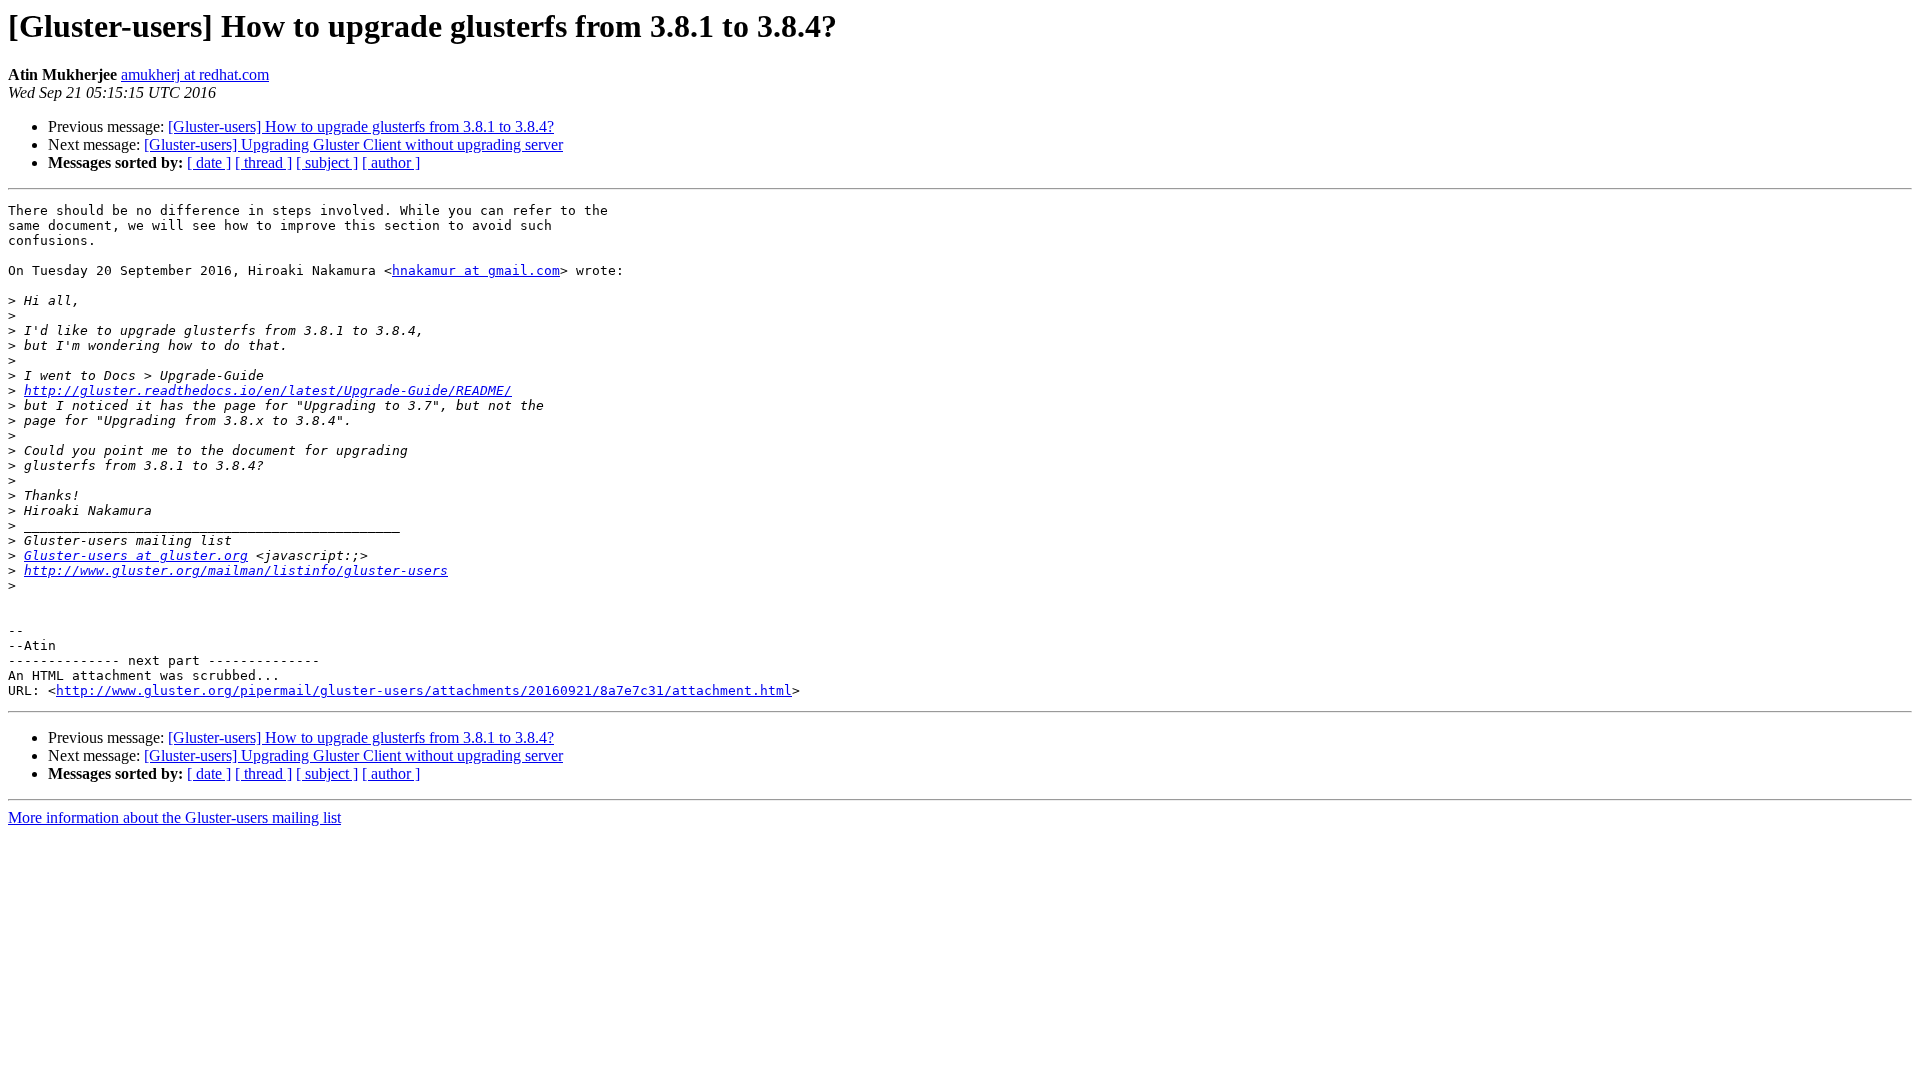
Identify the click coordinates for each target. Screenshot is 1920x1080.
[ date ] (209, 162)
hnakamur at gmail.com (476, 270)
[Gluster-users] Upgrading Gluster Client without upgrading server (353, 144)
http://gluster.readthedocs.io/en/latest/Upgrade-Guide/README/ (268, 390)
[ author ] (391, 162)
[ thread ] (263, 162)
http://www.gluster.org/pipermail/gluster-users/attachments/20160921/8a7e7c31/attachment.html (424, 690)
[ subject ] (327, 162)
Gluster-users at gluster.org (136, 555)
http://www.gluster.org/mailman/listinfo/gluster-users (236, 570)
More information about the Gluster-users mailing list (174, 817)
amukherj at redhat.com (195, 74)
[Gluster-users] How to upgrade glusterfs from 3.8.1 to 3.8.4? (361, 126)
